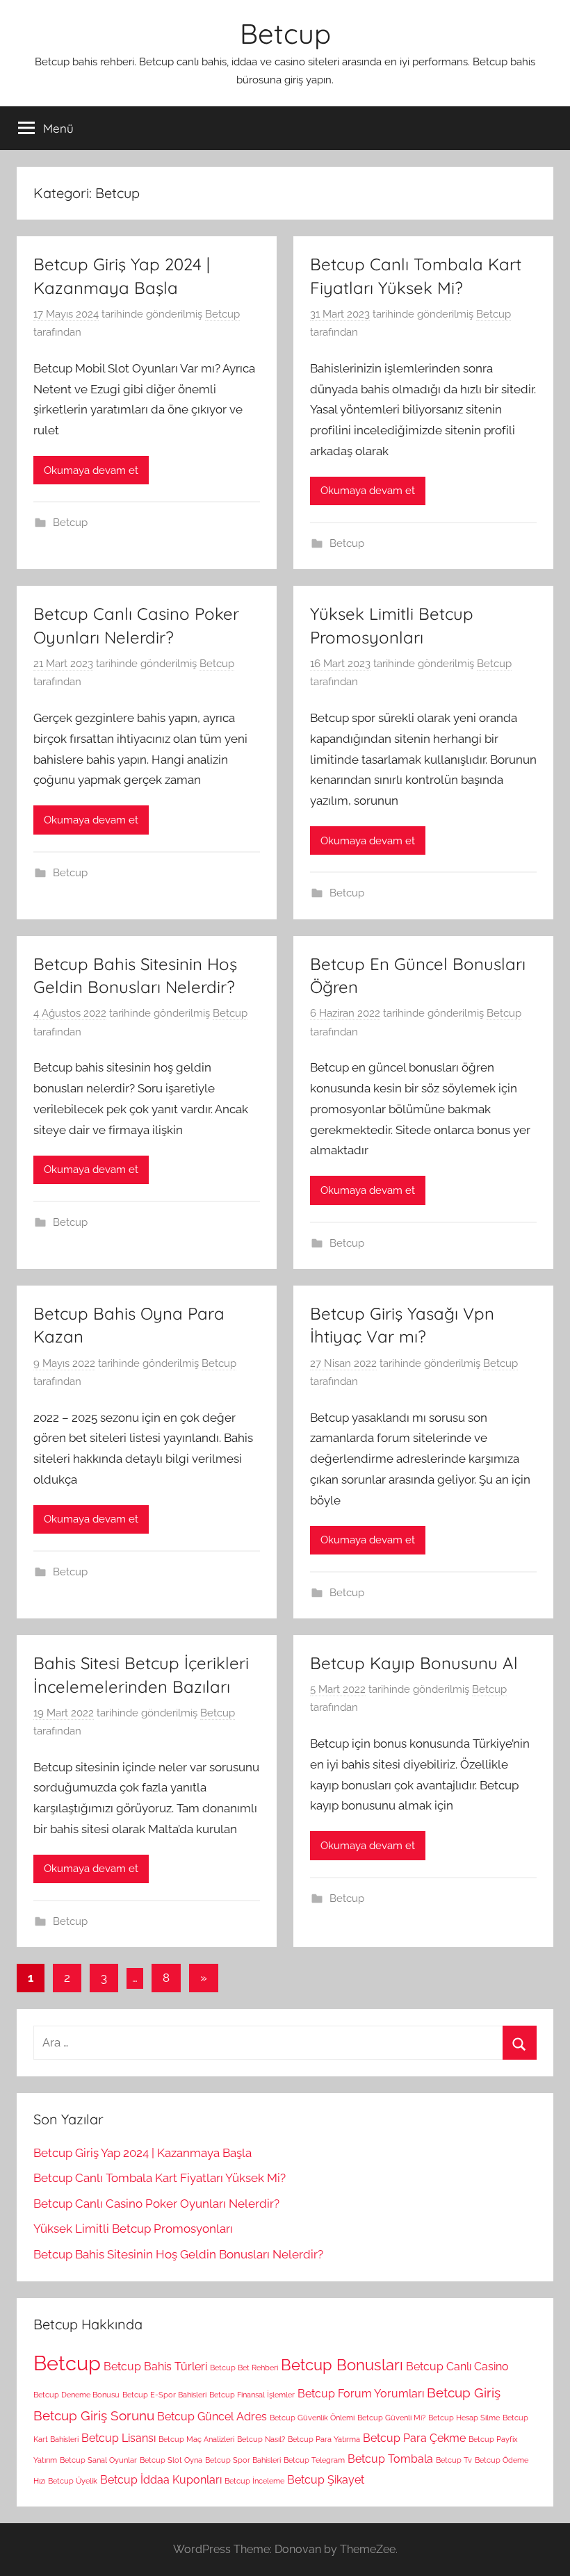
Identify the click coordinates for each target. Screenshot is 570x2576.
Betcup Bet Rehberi (244, 2368)
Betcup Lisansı (119, 2438)
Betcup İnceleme (254, 2481)
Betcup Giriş (464, 2393)
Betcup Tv (454, 2460)
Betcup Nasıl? (261, 2439)
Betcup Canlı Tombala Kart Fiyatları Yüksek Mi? (160, 2178)
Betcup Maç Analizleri (196, 2439)
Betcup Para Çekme (414, 2438)
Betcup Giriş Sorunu (94, 2416)
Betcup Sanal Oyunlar (98, 2460)
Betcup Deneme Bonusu (76, 2395)
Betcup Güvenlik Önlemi (312, 2418)
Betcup (285, 33)
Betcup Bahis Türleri (155, 2366)
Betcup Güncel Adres (212, 2417)
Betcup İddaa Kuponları (161, 2480)
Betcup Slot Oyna (171, 2460)
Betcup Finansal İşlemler (252, 2395)
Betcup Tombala (390, 2459)
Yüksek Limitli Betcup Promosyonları (133, 2229)
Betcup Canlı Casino (457, 2366)
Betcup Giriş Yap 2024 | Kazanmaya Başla (142, 2153)
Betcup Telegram (314, 2460)
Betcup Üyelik (73, 2481)
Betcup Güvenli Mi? (391, 2418)
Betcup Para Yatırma (324, 2439)
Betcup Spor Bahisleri (243, 2460)
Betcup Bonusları (342, 2365)
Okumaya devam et (91, 470)
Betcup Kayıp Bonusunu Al (414, 1663)
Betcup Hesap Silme (464, 2418)
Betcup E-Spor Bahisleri (164, 2395)
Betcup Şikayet (326, 2480)
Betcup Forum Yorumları (361, 2394)
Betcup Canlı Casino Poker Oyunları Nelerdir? (156, 2204)
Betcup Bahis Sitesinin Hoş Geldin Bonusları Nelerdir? (178, 2254)
